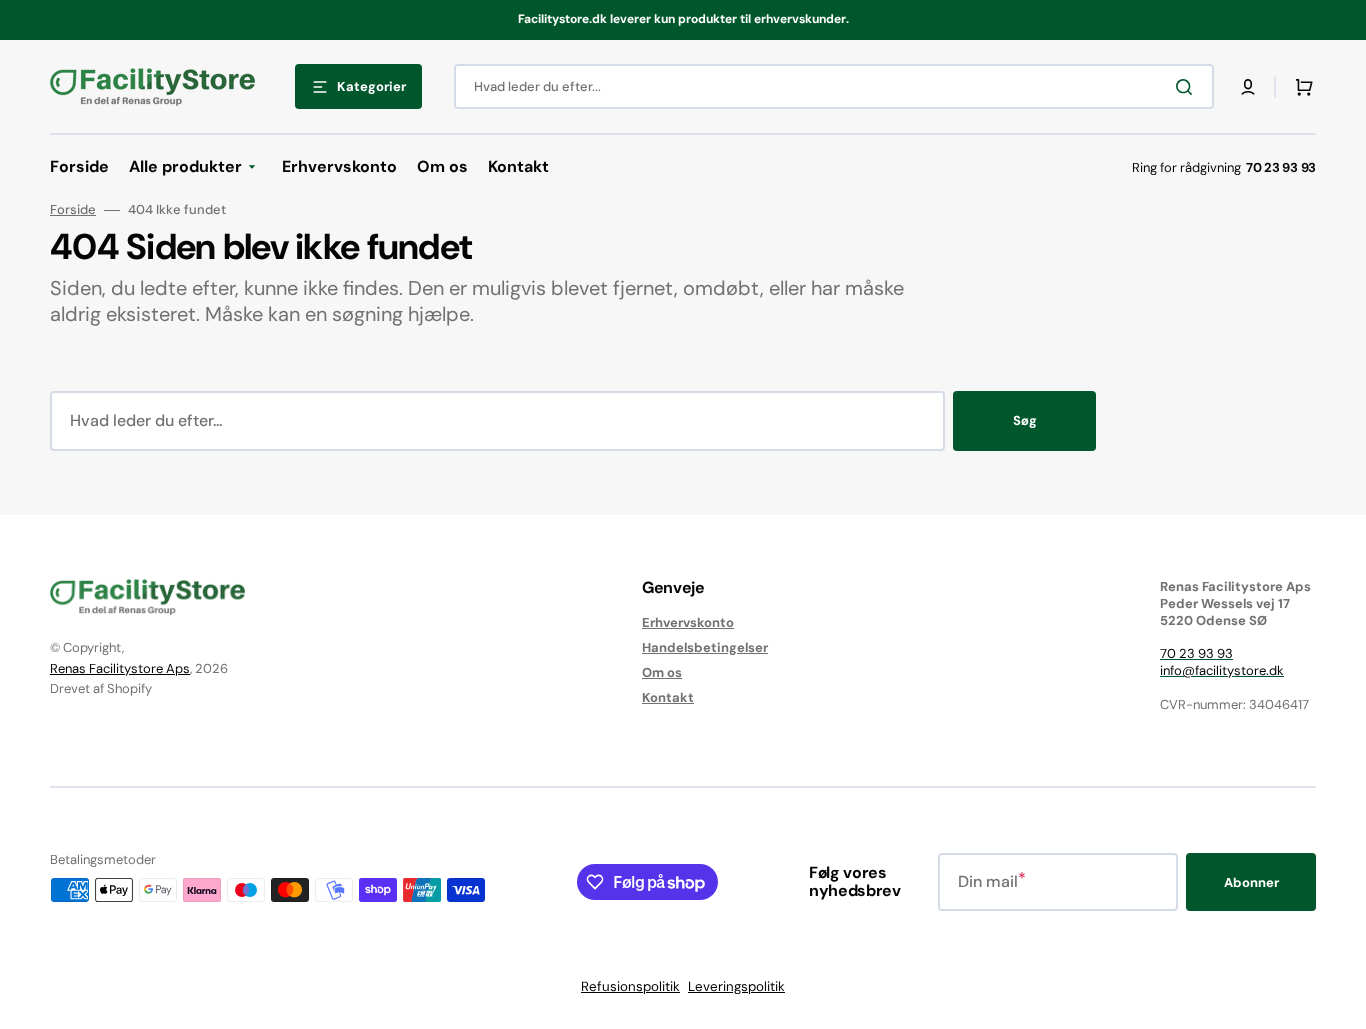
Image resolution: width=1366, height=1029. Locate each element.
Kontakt (668, 697)
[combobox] (834, 86)
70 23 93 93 (1196, 653)
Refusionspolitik (630, 986)
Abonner (1251, 882)
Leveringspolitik (736, 986)
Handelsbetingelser (705, 647)
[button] (1248, 87)
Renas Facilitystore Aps (120, 668)
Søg (1025, 420)
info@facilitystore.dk (1222, 670)
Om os (662, 672)
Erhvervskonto (688, 623)
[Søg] (1188, 87)
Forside (73, 210)
